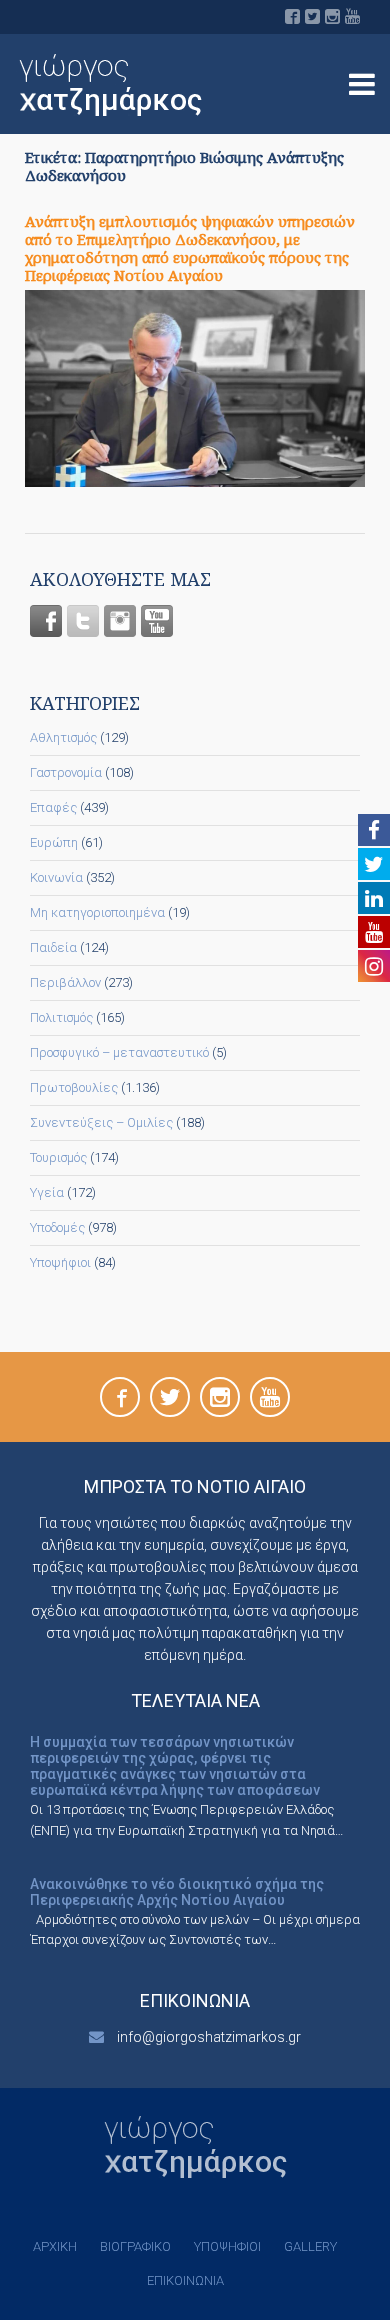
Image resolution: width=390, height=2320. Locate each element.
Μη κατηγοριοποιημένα (97, 912)
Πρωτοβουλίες (74, 1087)
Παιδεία (53, 947)
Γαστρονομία (66, 772)
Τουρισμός (58, 1157)
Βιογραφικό (135, 2246)
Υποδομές (57, 1227)
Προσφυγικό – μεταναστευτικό (119, 1052)
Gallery (310, 2246)
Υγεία (47, 1192)
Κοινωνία (56, 877)
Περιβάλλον (65, 982)
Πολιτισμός (61, 1017)
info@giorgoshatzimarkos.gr (209, 2037)
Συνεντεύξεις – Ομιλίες (101, 1122)
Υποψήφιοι (60, 1262)
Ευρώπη (54, 842)
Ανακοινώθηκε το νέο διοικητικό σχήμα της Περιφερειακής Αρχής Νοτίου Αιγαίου (177, 1892)
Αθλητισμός (63, 737)
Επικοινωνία (185, 2280)
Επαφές (53, 807)
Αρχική (55, 2246)
